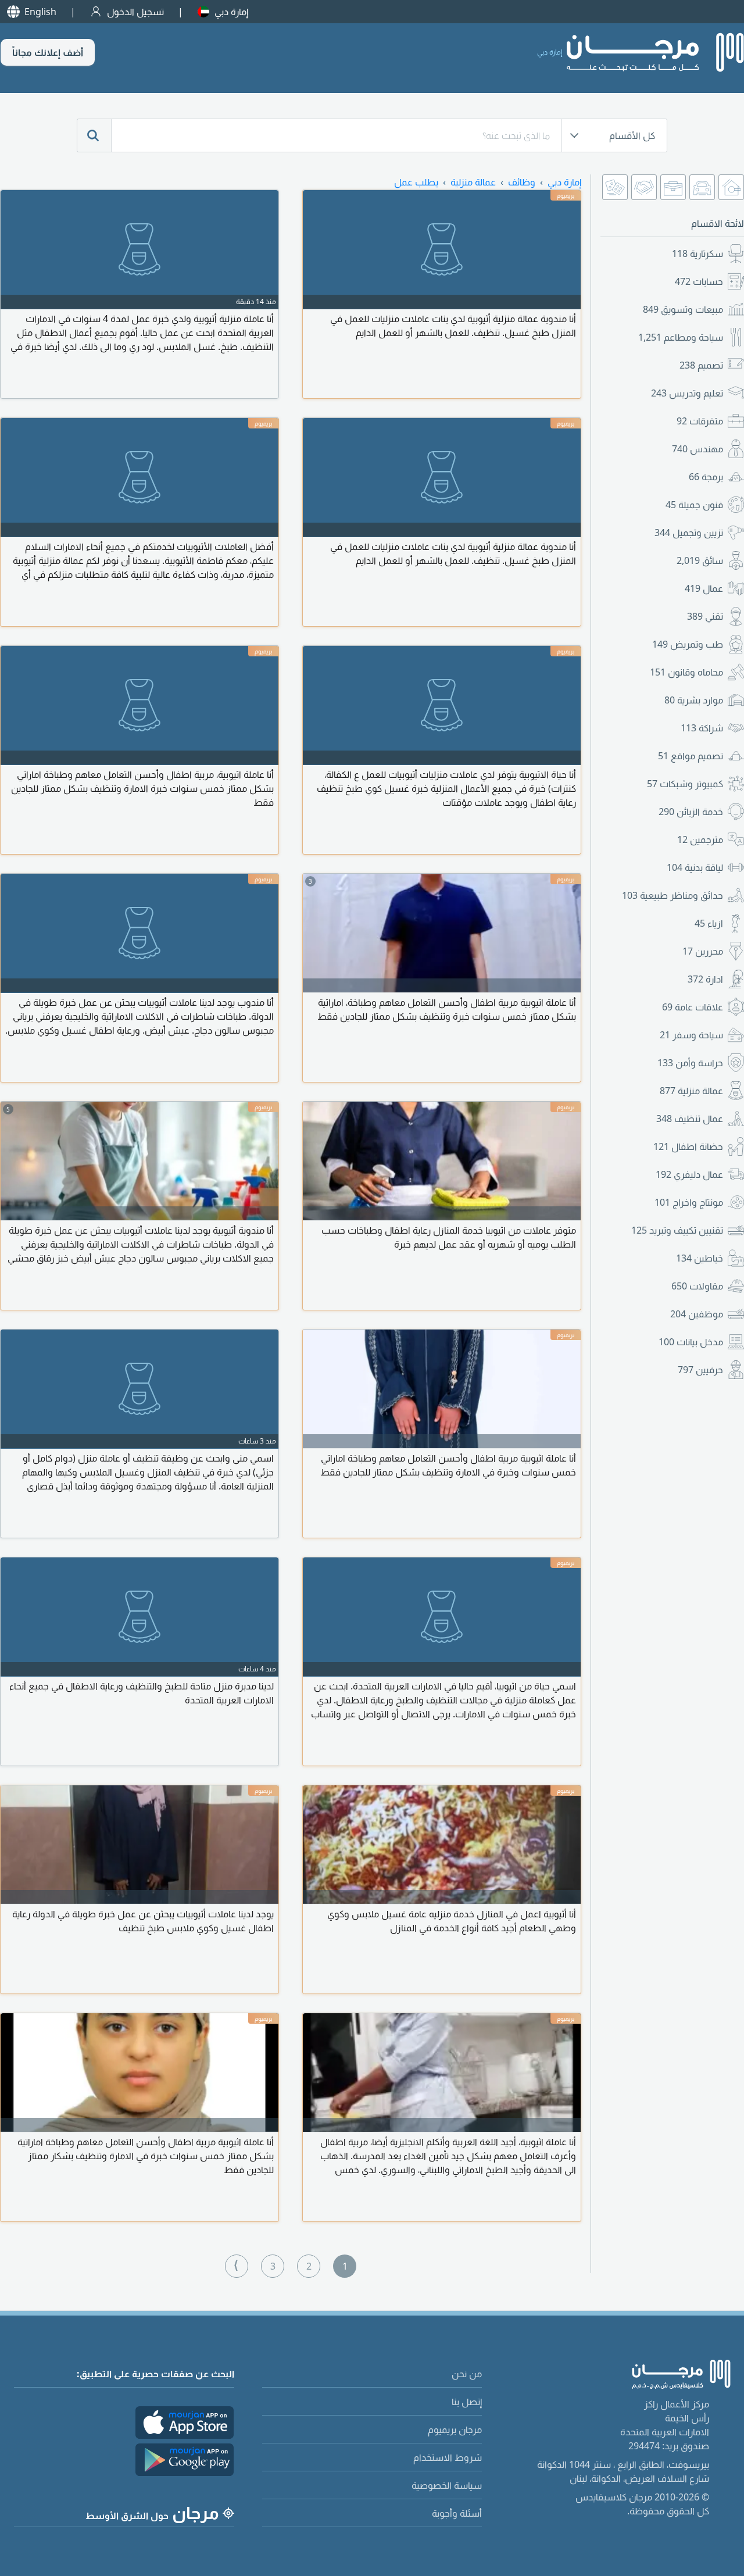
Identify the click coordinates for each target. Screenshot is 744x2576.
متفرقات (700, 421)
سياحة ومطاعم (681, 337)
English (40, 12)
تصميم (701, 365)
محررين (703, 951)
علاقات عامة (693, 1007)
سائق (700, 560)
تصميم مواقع (691, 756)
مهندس (697, 449)
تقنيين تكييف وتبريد (677, 1230)
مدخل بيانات (691, 1342)
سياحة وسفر (691, 1035)
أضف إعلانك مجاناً (48, 52)
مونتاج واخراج (689, 1202)
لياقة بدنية (695, 867)
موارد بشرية (694, 700)
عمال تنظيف (690, 1119)
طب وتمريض (688, 644)
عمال (704, 588)
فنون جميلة (694, 505)
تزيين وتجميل (689, 533)
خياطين (700, 1258)
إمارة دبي (231, 12)
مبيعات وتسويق (683, 309)
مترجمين (700, 839)
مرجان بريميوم (455, 2429)
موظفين (697, 1314)
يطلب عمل (416, 182)
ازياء (709, 923)
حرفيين (700, 1370)
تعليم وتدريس (687, 393)
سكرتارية (697, 253)
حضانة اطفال (688, 1146)
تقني (705, 616)
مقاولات (697, 1286)
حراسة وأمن (690, 1063)
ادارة (705, 979)
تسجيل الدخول (135, 12)
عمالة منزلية (691, 1091)
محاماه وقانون (686, 672)
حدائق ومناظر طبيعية (673, 895)
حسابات (699, 281)
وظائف (522, 182)
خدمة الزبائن (691, 812)
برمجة (706, 477)
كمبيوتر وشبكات (685, 784)
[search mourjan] (94, 135)
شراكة (702, 728)
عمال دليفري (689, 1174)
